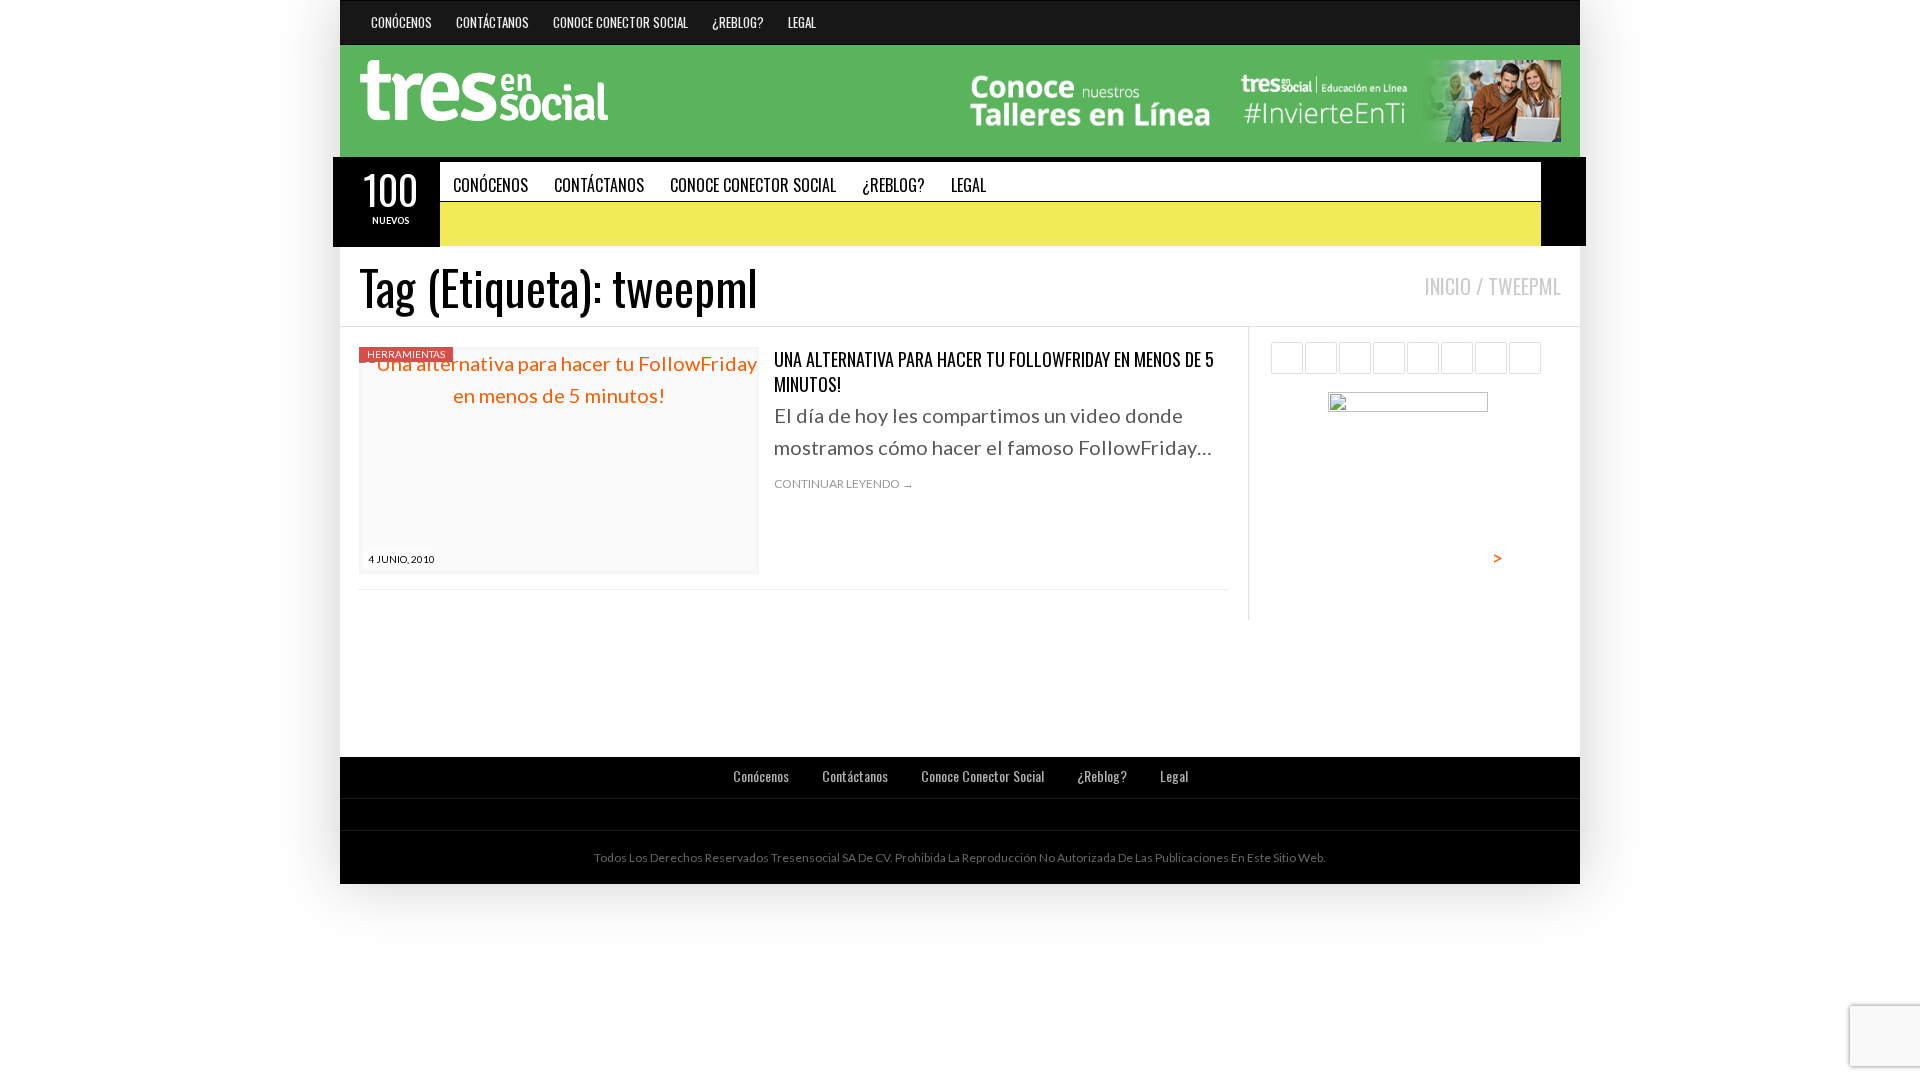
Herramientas (406, 354)
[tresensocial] (484, 91)
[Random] (1563, 223)
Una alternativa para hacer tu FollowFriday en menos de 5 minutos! (994, 371)
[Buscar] (1563, 179)
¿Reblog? (738, 22)
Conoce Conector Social (620, 22)
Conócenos (401, 22)
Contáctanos (492, 22)
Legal (802, 22)
